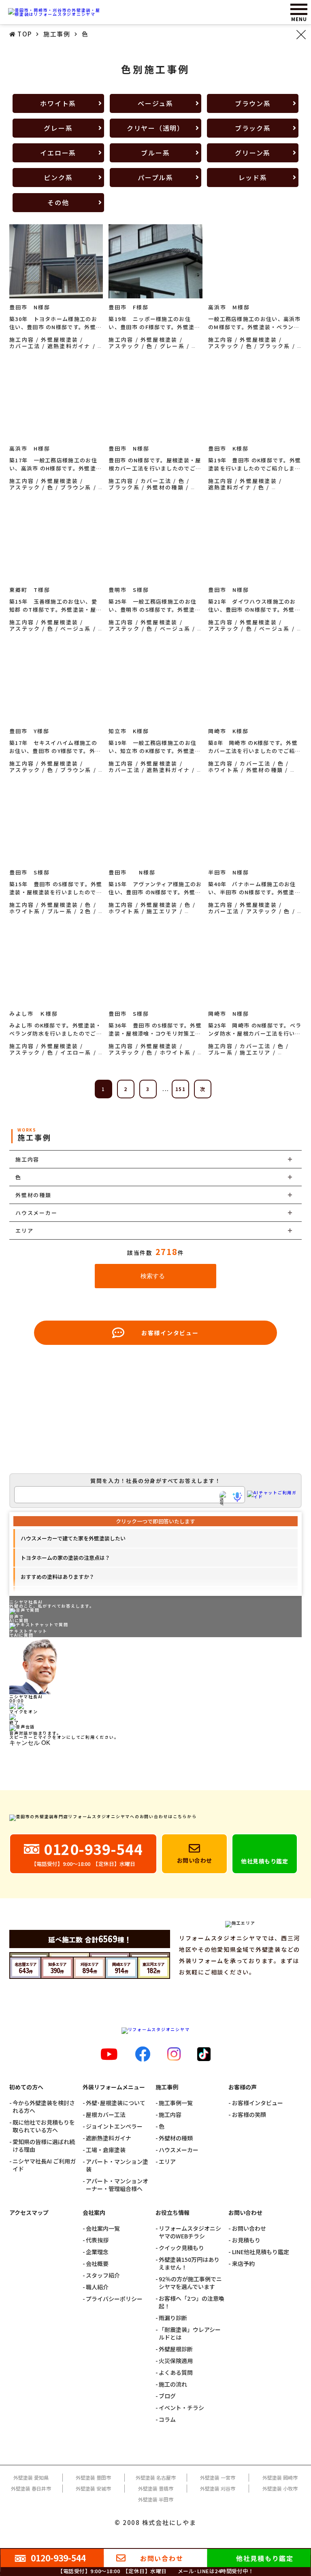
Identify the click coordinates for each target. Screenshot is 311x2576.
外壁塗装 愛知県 (31, 2477)
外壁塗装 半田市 (156, 2499)
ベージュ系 (155, 103)
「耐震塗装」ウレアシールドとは (190, 2334)
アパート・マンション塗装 (117, 2165)
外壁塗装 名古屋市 (156, 2477)
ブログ (167, 2396)
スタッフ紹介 (103, 2275)
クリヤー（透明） (155, 128)
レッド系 (253, 177)
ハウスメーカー (179, 2150)
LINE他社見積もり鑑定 (260, 2252)
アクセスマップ (29, 2213)
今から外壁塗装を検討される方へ (44, 2107)
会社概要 (97, 2264)
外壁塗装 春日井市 (31, 2488)
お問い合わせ (249, 2228)
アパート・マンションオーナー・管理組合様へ (117, 2185)
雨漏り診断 (173, 2318)
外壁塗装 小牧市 (280, 2488)
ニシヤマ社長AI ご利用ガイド (44, 2165)
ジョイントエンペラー (114, 2126)
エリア (167, 2162)
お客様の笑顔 (249, 2115)
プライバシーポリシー (114, 2299)
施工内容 (170, 2115)
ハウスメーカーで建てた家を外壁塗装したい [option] (73, 1538)
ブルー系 (155, 153)
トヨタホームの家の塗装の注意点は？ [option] (65, 1558)
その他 (58, 202)
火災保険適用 (176, 2361)
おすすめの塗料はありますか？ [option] (58, 1577)
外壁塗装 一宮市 (218, 2477)
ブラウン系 (253, 103)
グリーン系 (253, 153)
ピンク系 (58, 177)
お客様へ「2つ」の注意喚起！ (192, 2302)
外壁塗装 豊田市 (93, 2477)
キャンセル (24, 1743)
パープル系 (155, 177)
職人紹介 (97, 2287)
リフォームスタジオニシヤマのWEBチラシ (190, 2232)
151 (181, 1089)
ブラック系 (253, 128)
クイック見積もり (181, 2248)
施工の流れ (173, 2384)
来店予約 (243, 2264)
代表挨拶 (97, 2240)
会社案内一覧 (103, 2228)
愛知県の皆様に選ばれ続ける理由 (44, 2146)
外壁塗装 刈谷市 (218, 2488)
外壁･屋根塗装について (116, 2103)
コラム (167, 2420)
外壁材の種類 (176, 2138)
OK (46, 1743)
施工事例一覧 (176, 2103)
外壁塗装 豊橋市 (156, 2488)
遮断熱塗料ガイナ (109, 2138)
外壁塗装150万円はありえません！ (189, 2263)
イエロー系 (58, 153)
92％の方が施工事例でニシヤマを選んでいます (190, 2283)
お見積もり (246, 2240)
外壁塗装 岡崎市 (280, 2477)
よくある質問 (176, 2373)
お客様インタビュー (257, 2103)
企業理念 (97, 2252)
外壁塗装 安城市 (93, 2488)
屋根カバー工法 (106, 2115)
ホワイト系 (58, 103)
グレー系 (58, 128)
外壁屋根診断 (176, 2349)
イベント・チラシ (181, 2408)
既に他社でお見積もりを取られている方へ (44, 2126)
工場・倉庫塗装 (106, 2150)
